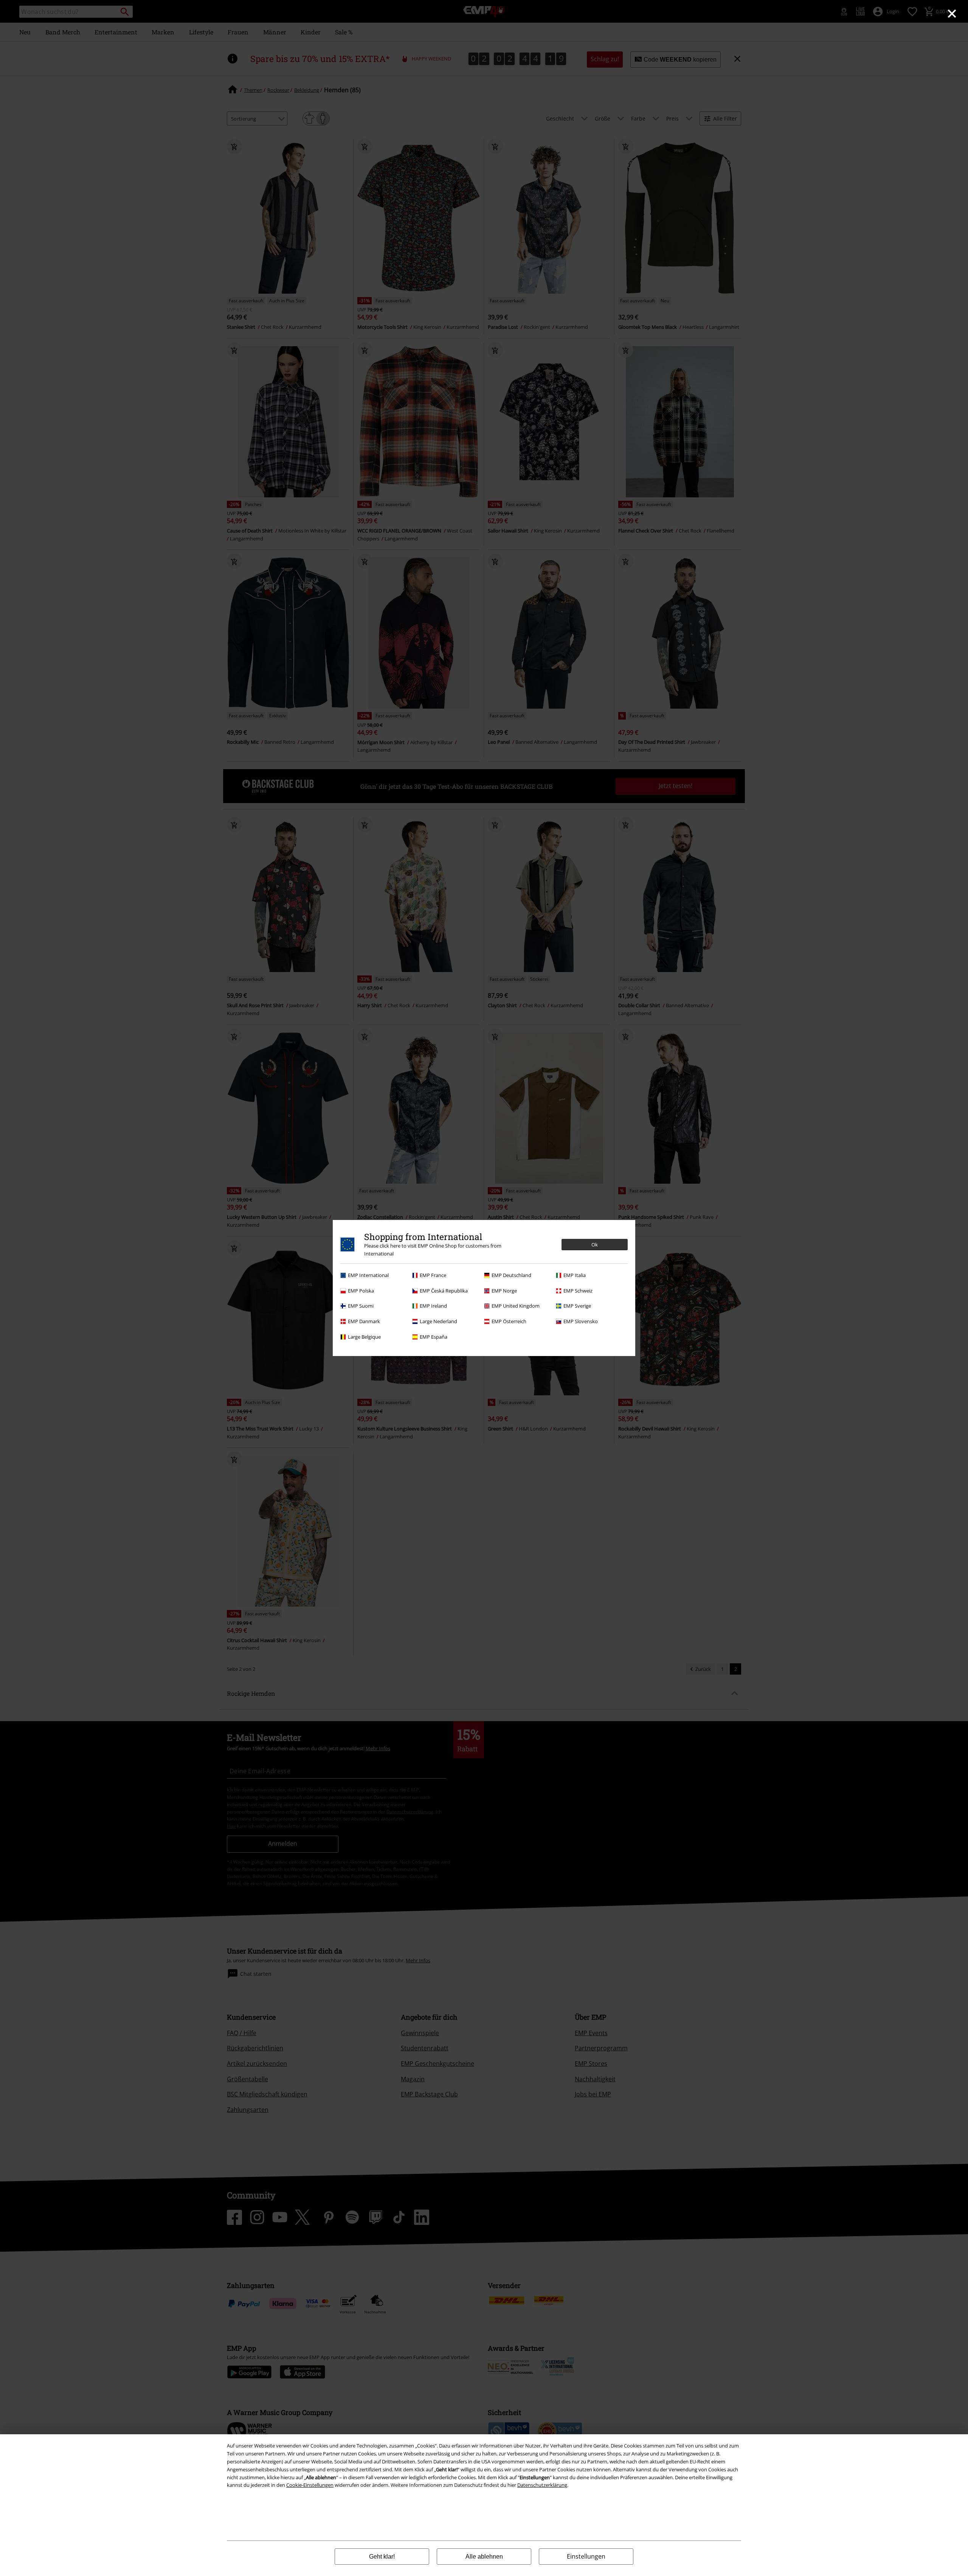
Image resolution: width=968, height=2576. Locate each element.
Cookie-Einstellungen (310, 2485)
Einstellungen (586, 2556)
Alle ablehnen (484, 2557)
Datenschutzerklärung (542, 2485)
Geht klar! (382, 2557)
